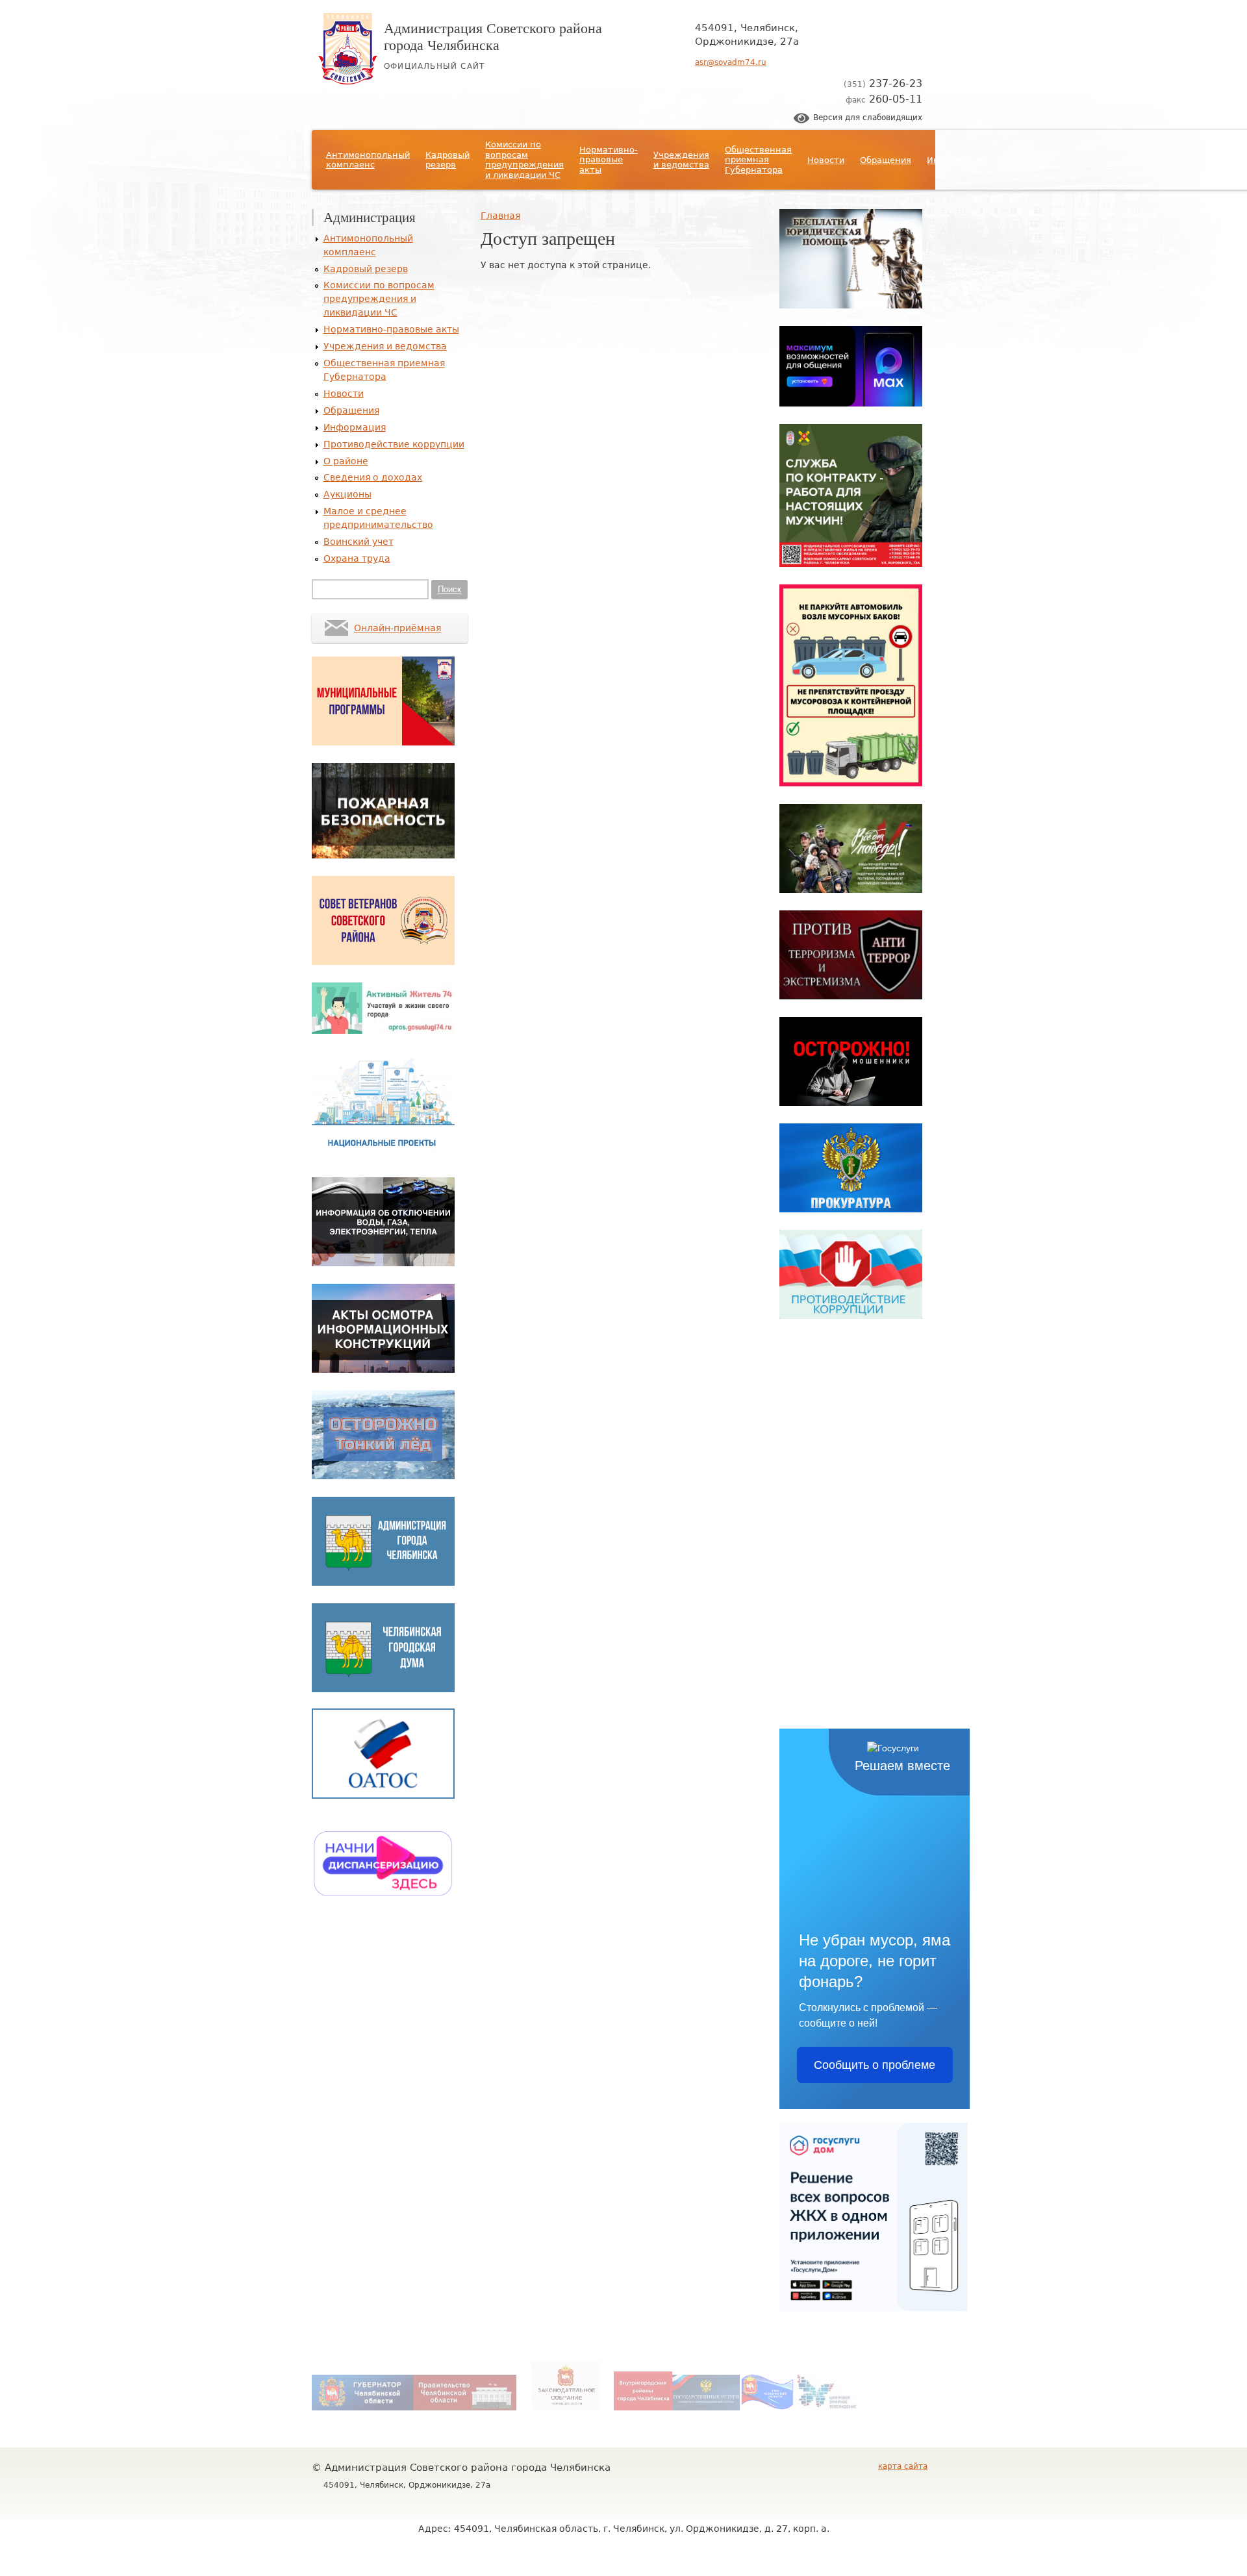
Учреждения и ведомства (681, 160)
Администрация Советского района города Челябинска (493, 36)
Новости (826, 160)
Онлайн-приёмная (397, 628)
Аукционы (1224, 160)
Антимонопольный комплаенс (368, 160)
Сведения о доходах (1164, 160)
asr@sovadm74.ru (731, 62)
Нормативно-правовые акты (609, 160)
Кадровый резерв (447, 160)
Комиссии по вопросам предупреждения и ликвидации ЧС (524, 160)
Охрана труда (357, 558)
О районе (1111, 160)
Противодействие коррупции (1040, 160)
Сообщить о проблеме (875, 2065)
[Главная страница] (348, 81)
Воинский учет (359, 542)
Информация (956, 160)
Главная (500, 216)
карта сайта (903, 2466)
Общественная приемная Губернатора (758, 160)
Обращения (886, 160)
